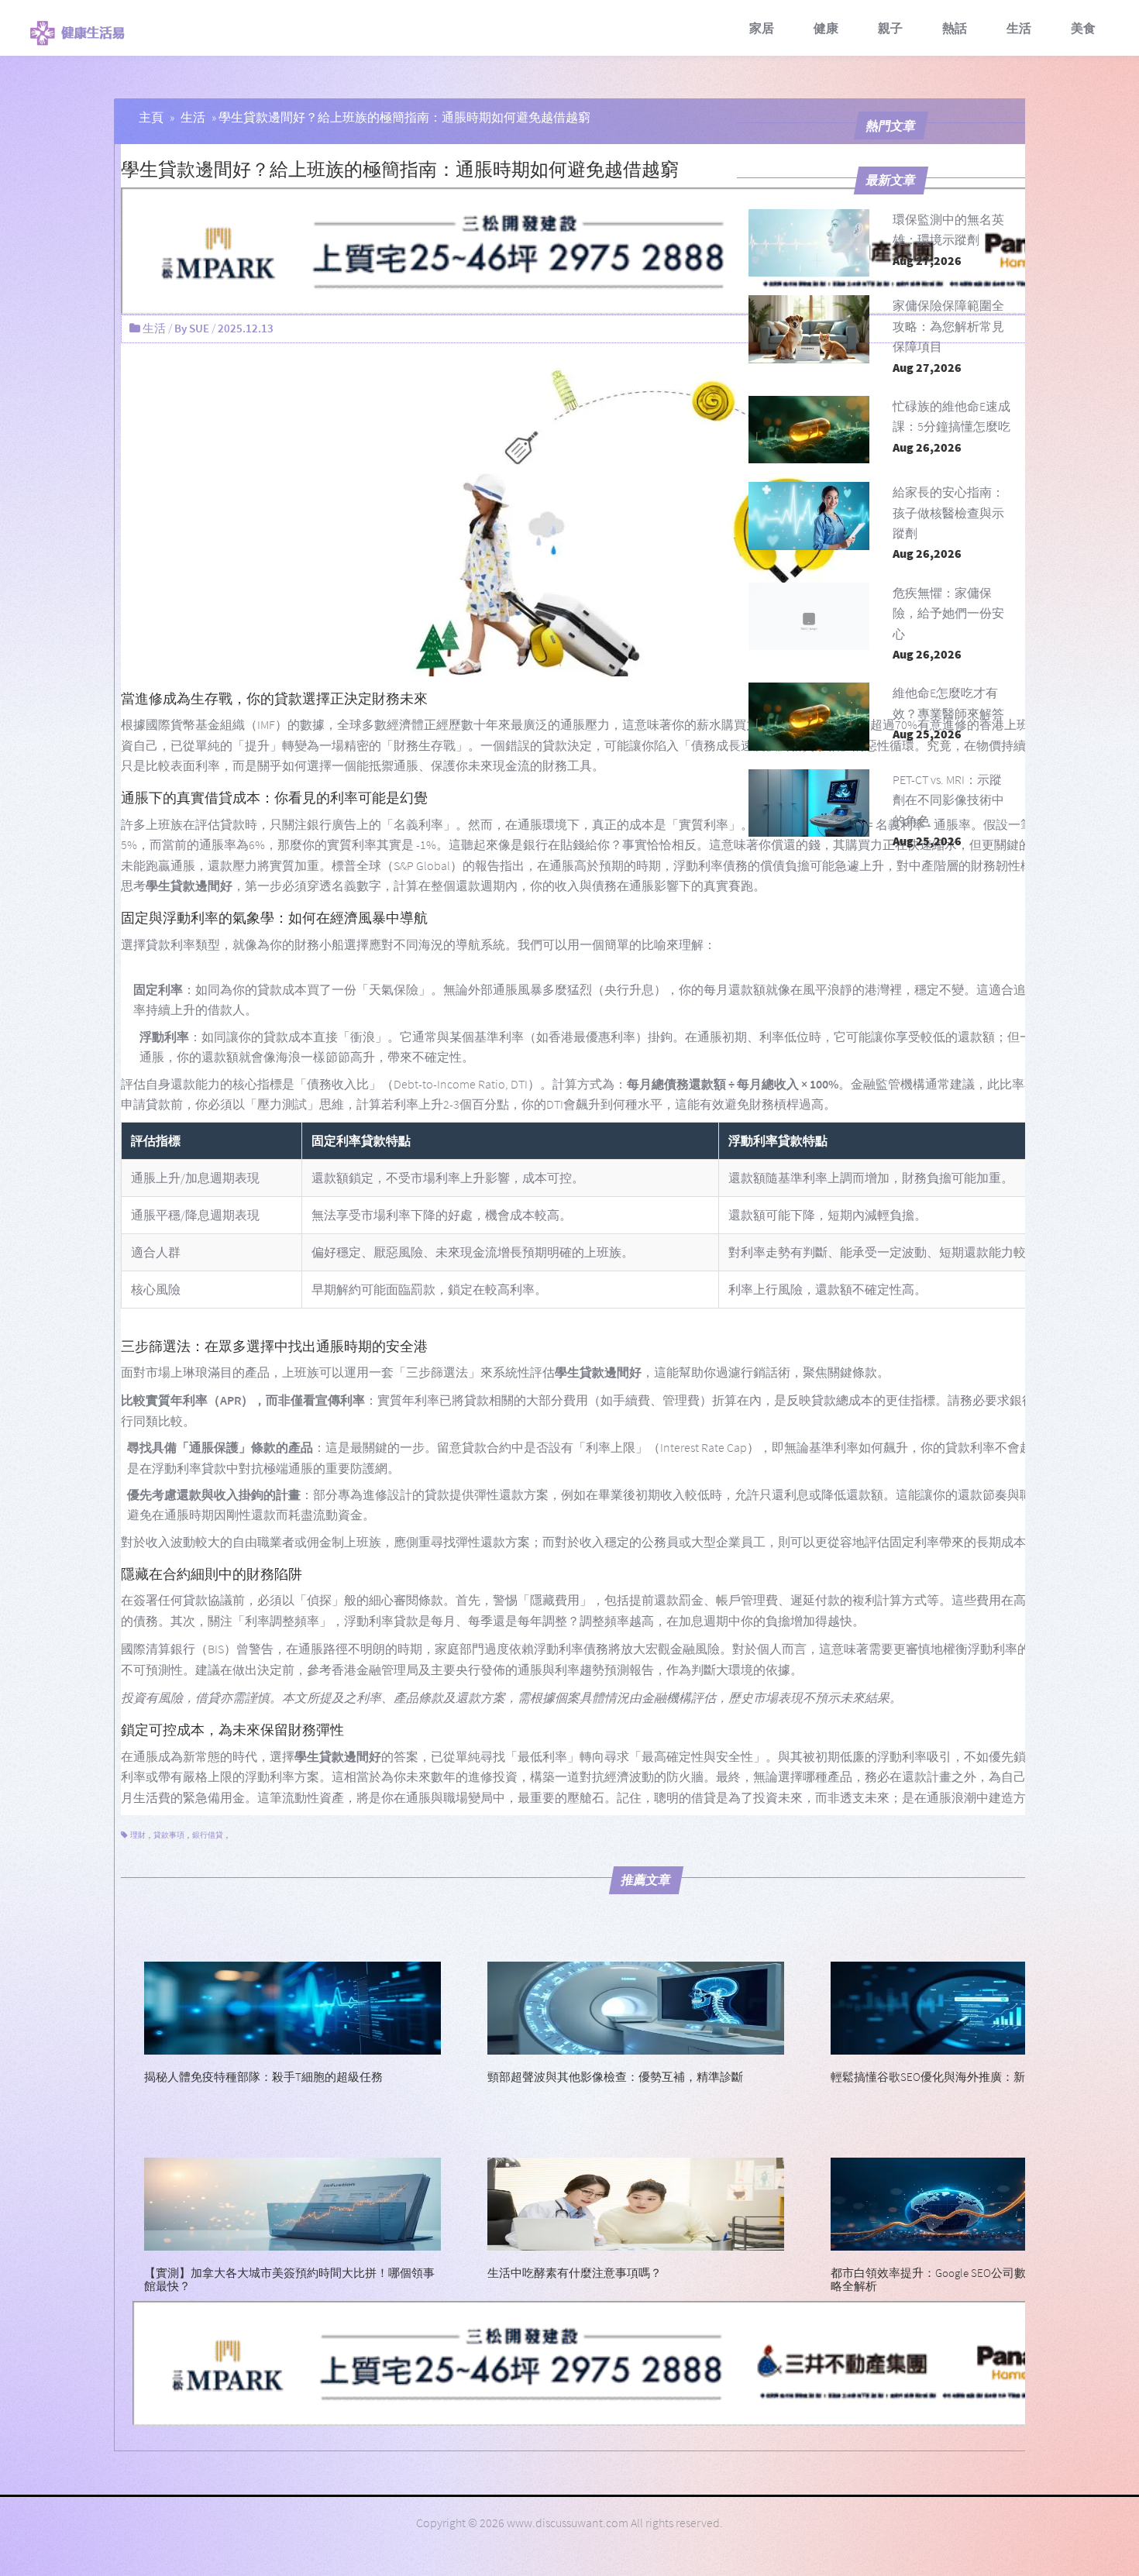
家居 (762, 28)
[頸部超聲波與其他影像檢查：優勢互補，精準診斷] (636, 2007)
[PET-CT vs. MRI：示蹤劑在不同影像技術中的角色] (809, 803)
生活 (1019, 28)
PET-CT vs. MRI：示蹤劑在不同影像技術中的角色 (948, 800)
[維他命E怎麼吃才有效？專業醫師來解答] (809, 716)
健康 (826, 28)
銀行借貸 (208, 1835)
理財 (138, 1835)
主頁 (151, 117)
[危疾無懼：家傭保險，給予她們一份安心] (809, 616)
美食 (1083, 28)
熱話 (955, 28)
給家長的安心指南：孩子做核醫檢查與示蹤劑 (948, 512)
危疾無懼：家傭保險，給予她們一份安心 (948, 613)
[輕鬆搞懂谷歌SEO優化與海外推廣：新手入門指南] (979, 2007)
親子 (890, 28)
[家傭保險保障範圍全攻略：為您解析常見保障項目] (809, 329)
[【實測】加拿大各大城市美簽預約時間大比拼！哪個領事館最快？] (292, 2203)
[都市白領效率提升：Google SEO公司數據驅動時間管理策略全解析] (979, 2203)
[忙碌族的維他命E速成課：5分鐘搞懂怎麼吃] (809, 430)
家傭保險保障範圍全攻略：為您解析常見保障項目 (948, 326)
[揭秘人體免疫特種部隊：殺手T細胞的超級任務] (292, 2007)
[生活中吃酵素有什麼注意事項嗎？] (636, 2203)
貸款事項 (169, 1835)
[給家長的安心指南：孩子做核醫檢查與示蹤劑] (809, 516)
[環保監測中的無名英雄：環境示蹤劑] (809, 243)
